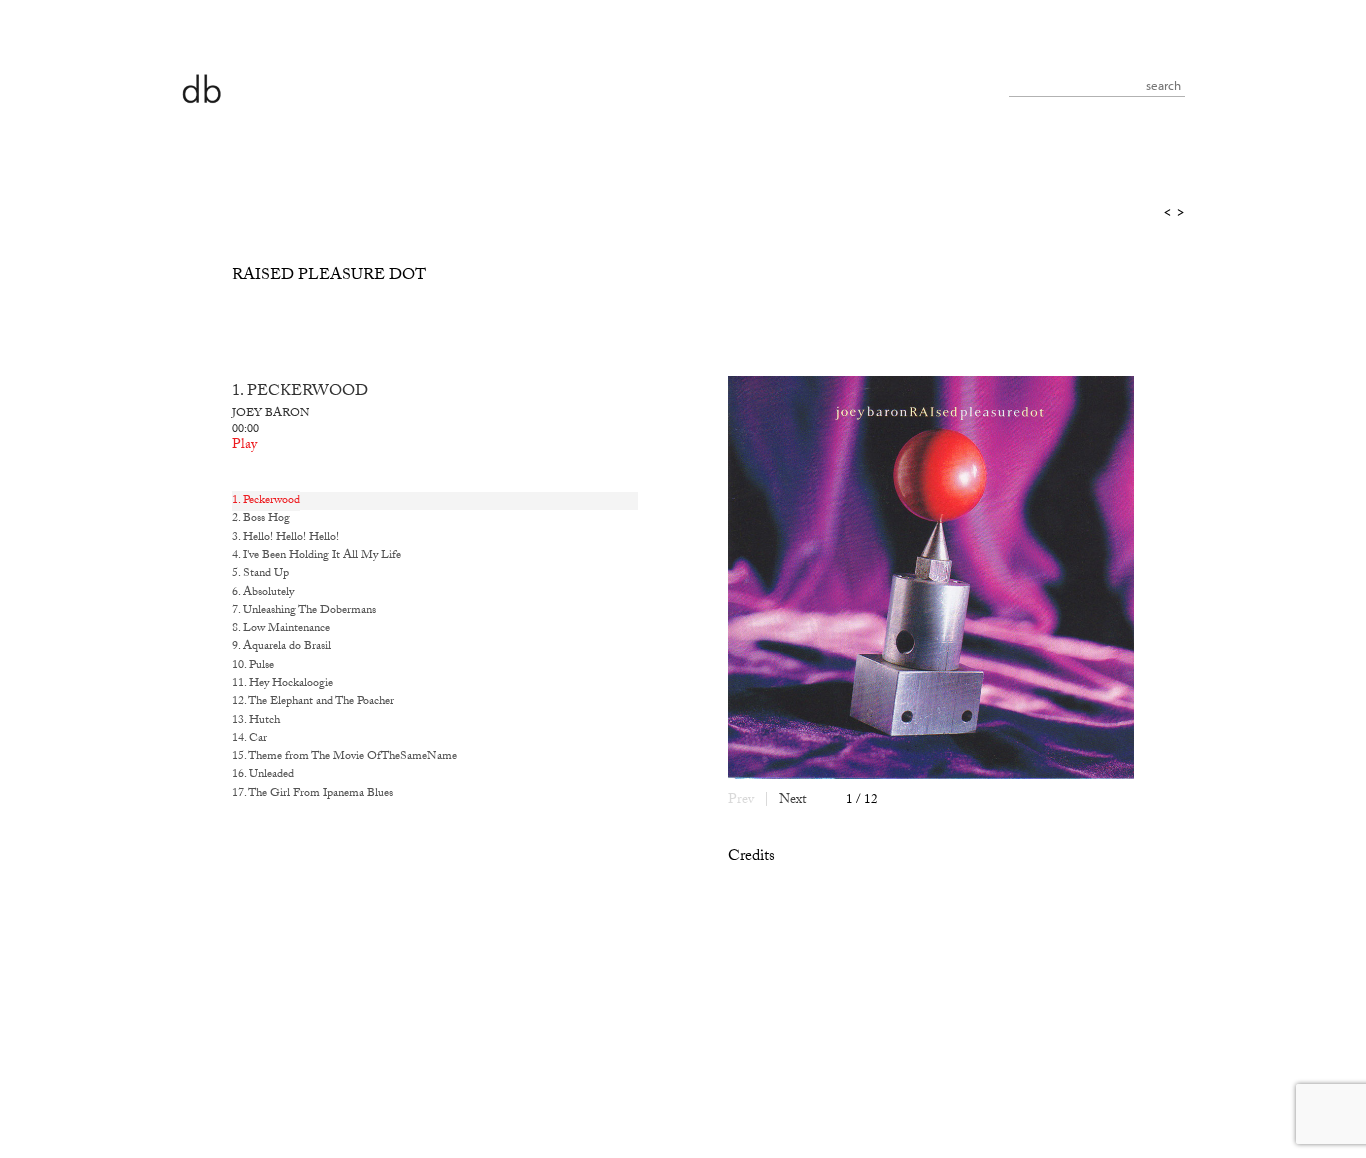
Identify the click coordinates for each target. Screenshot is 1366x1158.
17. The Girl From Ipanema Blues (312, 794)
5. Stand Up (260, 574)
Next (792, 801)
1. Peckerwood (266, 501)
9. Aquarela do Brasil (281, 647)
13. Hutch (256, 721)
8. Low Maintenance (281, 629)
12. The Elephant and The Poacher (313, 702)
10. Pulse (253, 666)
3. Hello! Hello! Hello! (285, 538)
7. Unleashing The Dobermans (304, 611)
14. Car (249, 739)
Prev (741, 801)
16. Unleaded (263, 775)
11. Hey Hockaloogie (282, 684)
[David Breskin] (201, 87)
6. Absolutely (263, 593)
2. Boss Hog (261, 519)
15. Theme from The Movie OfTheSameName (344, 757)
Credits (751, 857)
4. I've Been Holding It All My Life (316, 556)
